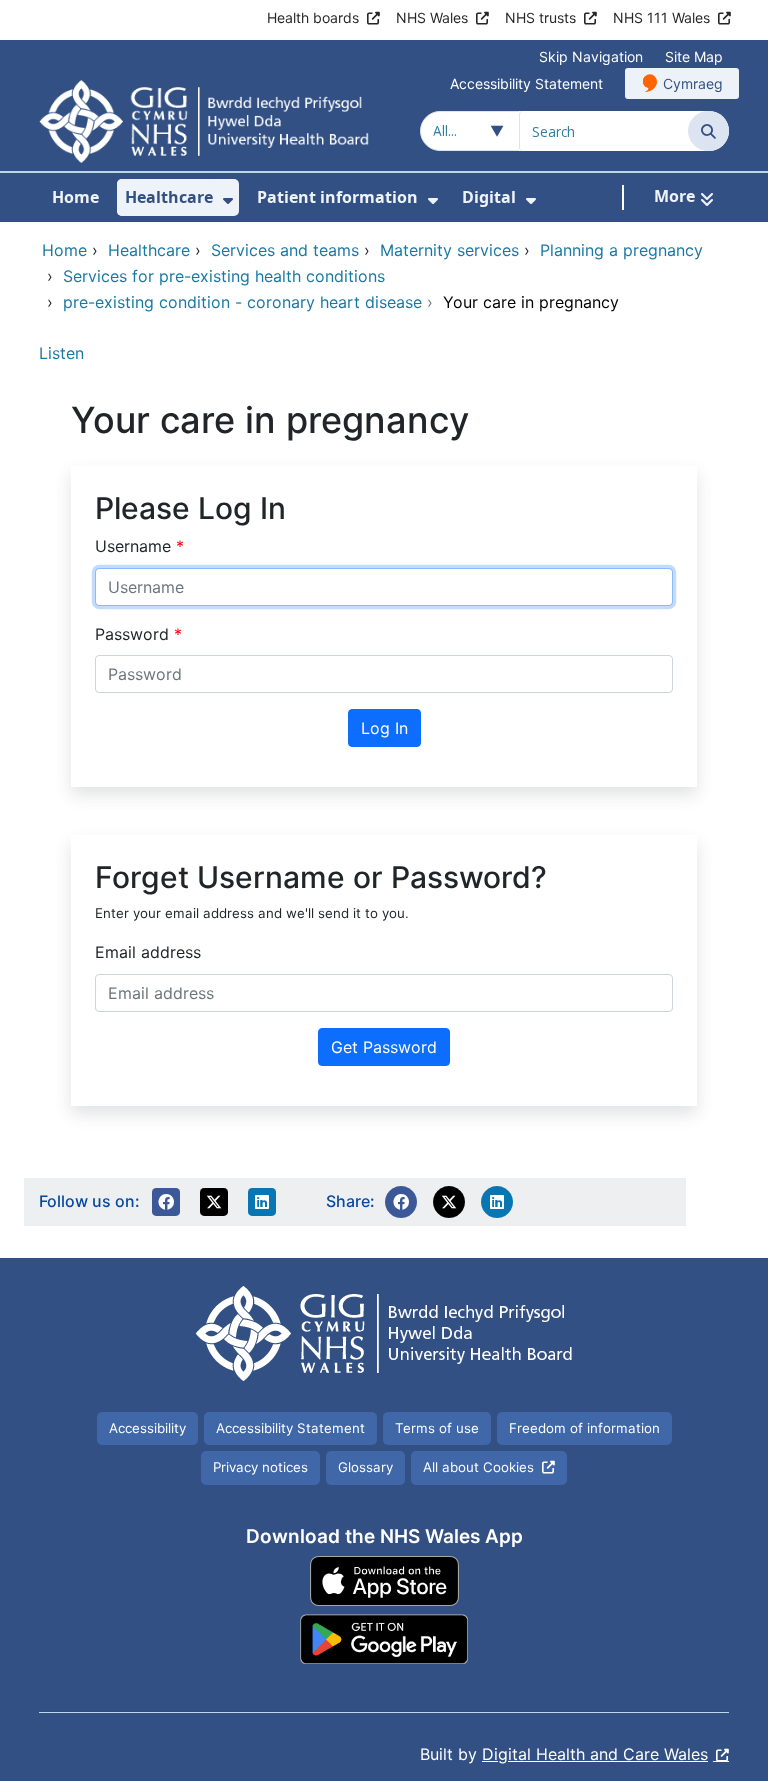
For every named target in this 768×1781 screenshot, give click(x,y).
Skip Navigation (591, 56)
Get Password (384, 1047)
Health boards (313, 17)
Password (134, 634)
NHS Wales (432, 17)
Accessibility (147, 1428)
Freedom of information (584, 1428)
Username (135, 546)
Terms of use (437, 1428)
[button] (166, 1202)
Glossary (365, 1467)
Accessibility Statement (526, 83)
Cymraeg (693, 83)
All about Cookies (478, 1467)
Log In (384, 728)
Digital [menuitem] (489, 197)
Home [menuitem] (75, 197)
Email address (148, 952)
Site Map (694, 56)
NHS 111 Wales (661, 17)
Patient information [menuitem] (337, 197)
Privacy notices (260, 1467)
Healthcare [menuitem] (169, 197)
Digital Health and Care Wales (595, 1754)
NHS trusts (540, 17)
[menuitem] (228, 200)
